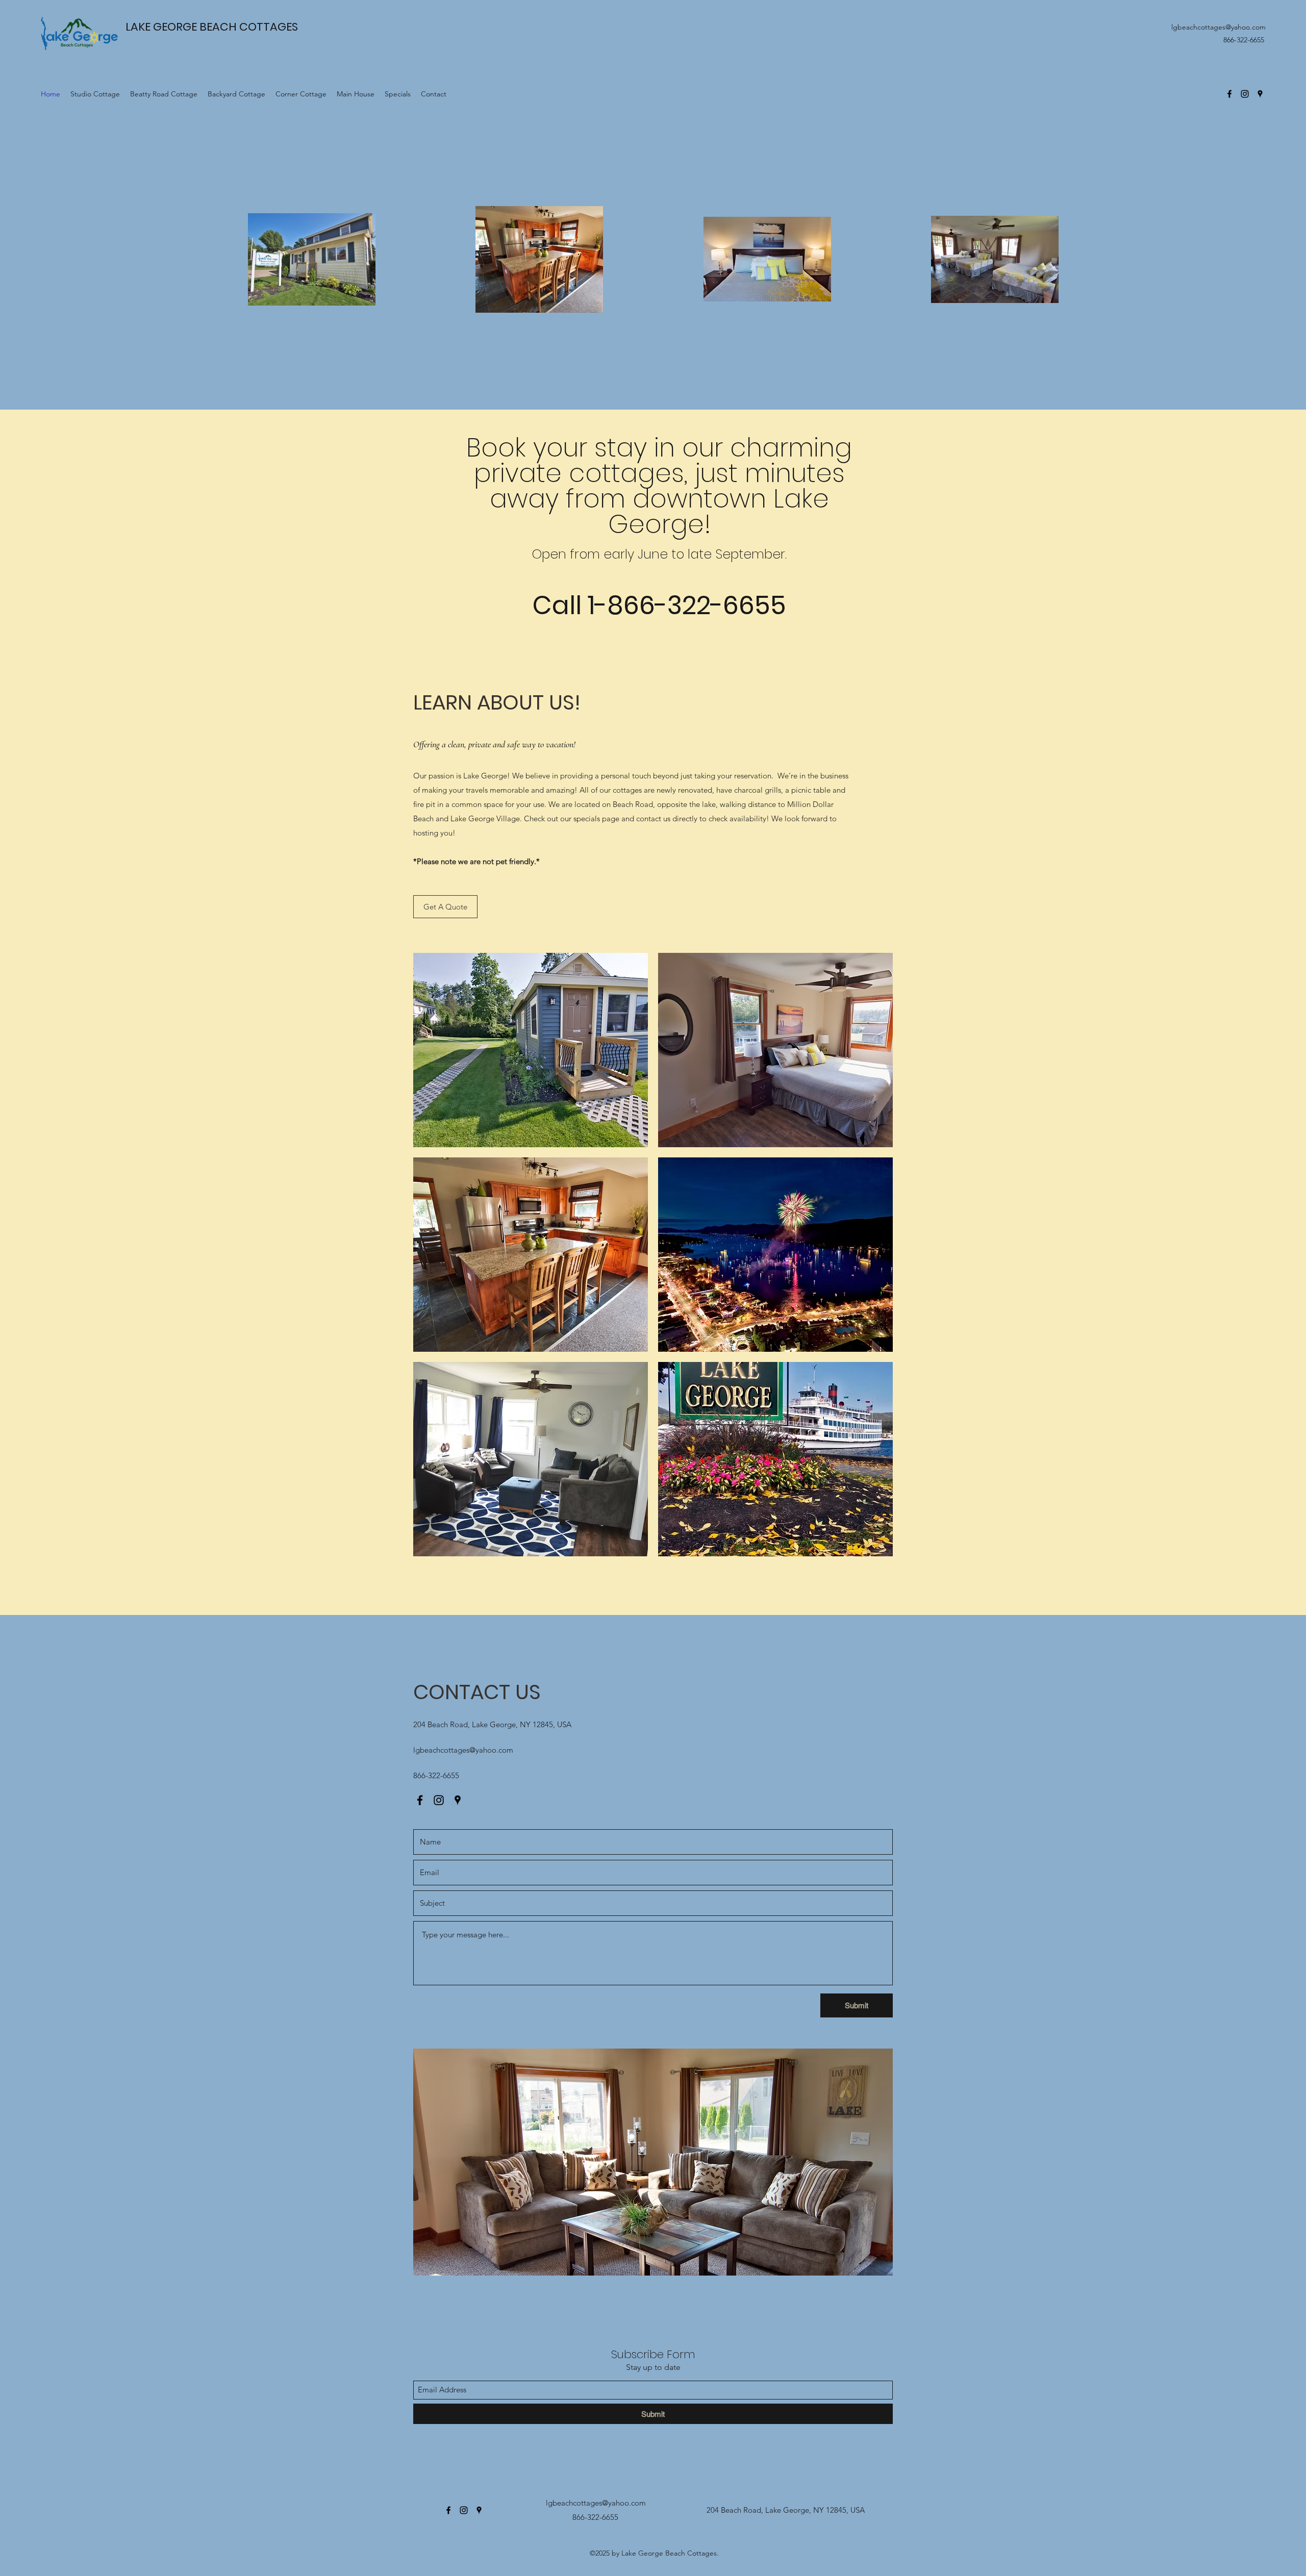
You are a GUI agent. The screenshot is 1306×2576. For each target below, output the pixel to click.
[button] (531, 1050)
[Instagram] (1245, 94)
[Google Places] (1260, 94)
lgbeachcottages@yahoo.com (1219, 27)
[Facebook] (1229, 94)
